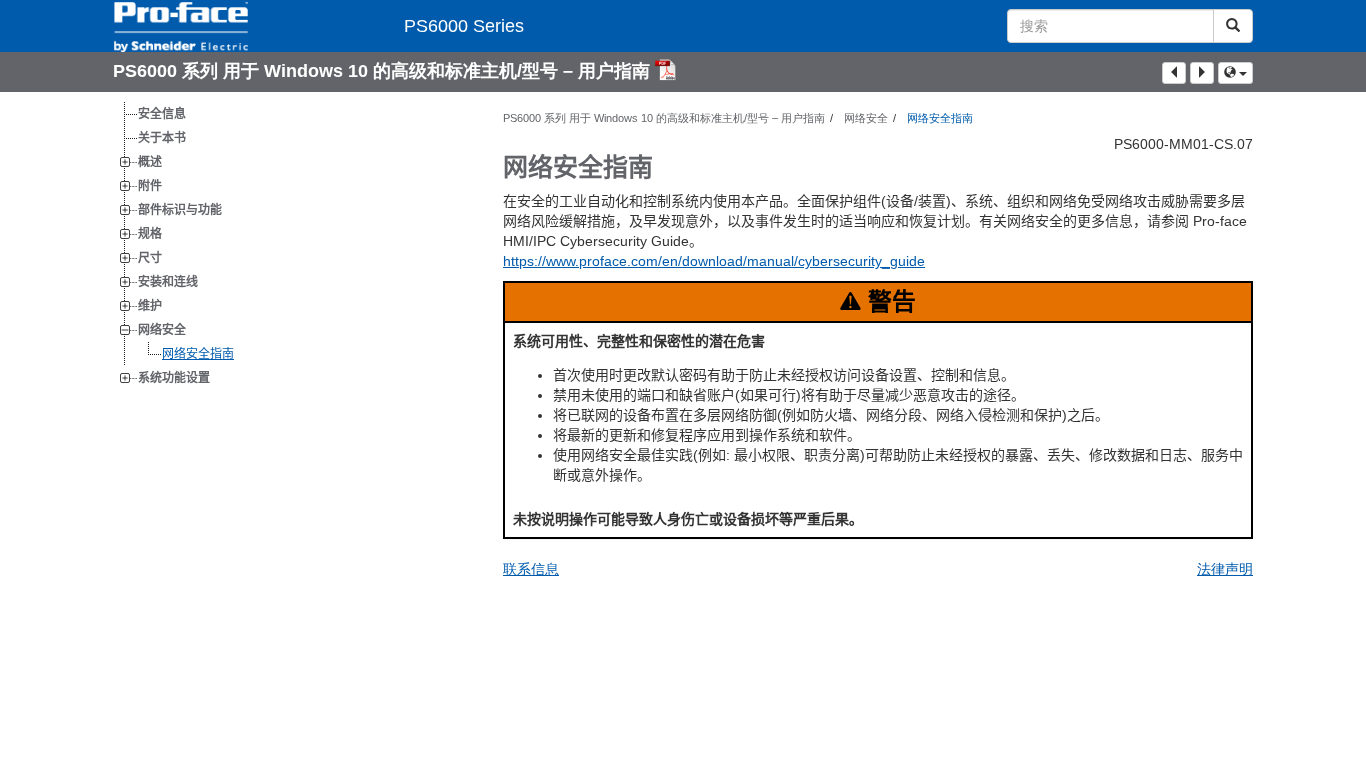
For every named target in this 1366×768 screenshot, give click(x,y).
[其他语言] (1235, 73)
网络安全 (162, 330)
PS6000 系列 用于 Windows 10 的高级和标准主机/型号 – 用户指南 (384, 71)
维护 (150, 306)
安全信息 (162, 114)
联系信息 (531, 569)
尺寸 (150, 258)
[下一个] (1202, 73)
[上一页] (1174, 73)
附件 (150, 186)
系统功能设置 (174, 378)
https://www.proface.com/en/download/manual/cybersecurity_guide (714, 261)
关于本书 (162, 138)
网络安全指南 (198, 354)
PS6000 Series (464, 26)
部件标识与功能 (180, 210)
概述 (150, 162)
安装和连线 (168, 282)
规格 (150, 234)
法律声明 (1225, 569)
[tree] (293, 246)
